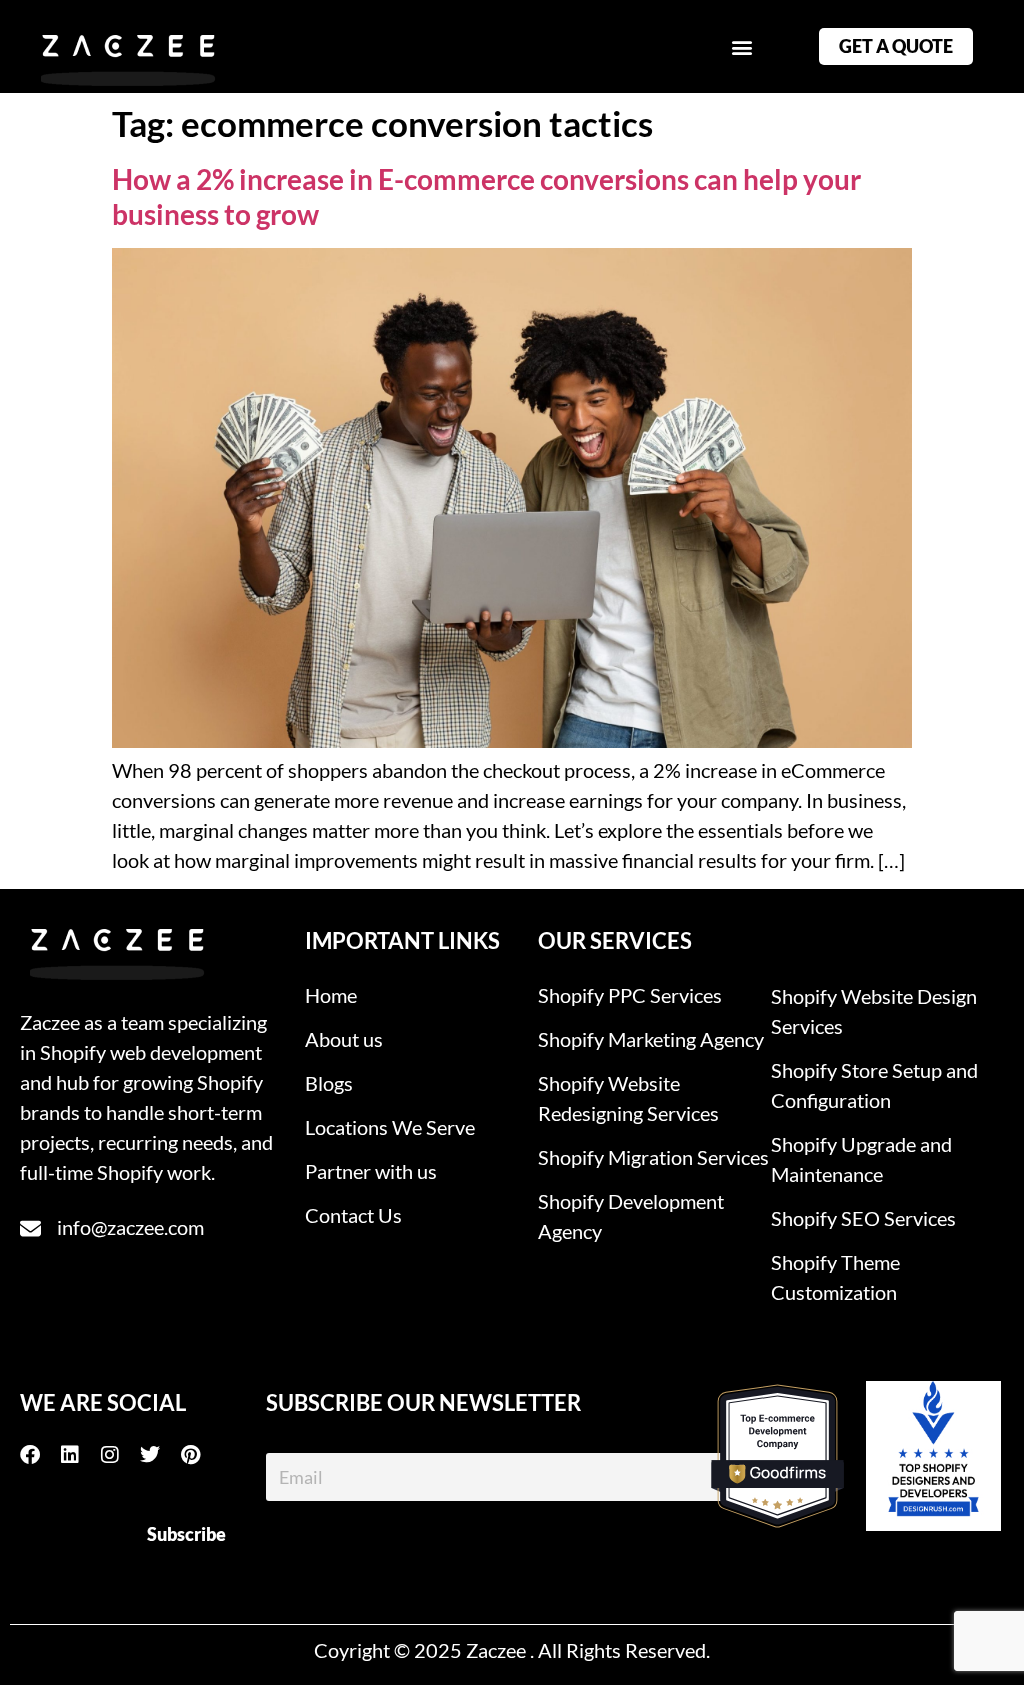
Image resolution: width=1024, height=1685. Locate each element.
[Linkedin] (80, 1455)
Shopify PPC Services (630, 995)
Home (331, 995)
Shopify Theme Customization (835, 1277)
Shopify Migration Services (653, 1157)
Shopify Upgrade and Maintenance (861, 1159)
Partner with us (371, 1171)
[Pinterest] (200, 1455)
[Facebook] (40, 1455)
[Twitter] (160, 1455)
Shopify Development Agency (631, 1216)
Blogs (329, 1083)
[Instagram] (120, 1455)
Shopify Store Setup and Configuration (874, 1085)
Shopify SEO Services (863, 1218)
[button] (741, 46)
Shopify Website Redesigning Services (628, 1098)
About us (344, 1039)
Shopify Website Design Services (874, 1011)
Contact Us (353, 1215)
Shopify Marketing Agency (651, 1039)
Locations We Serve (390, 1127)
